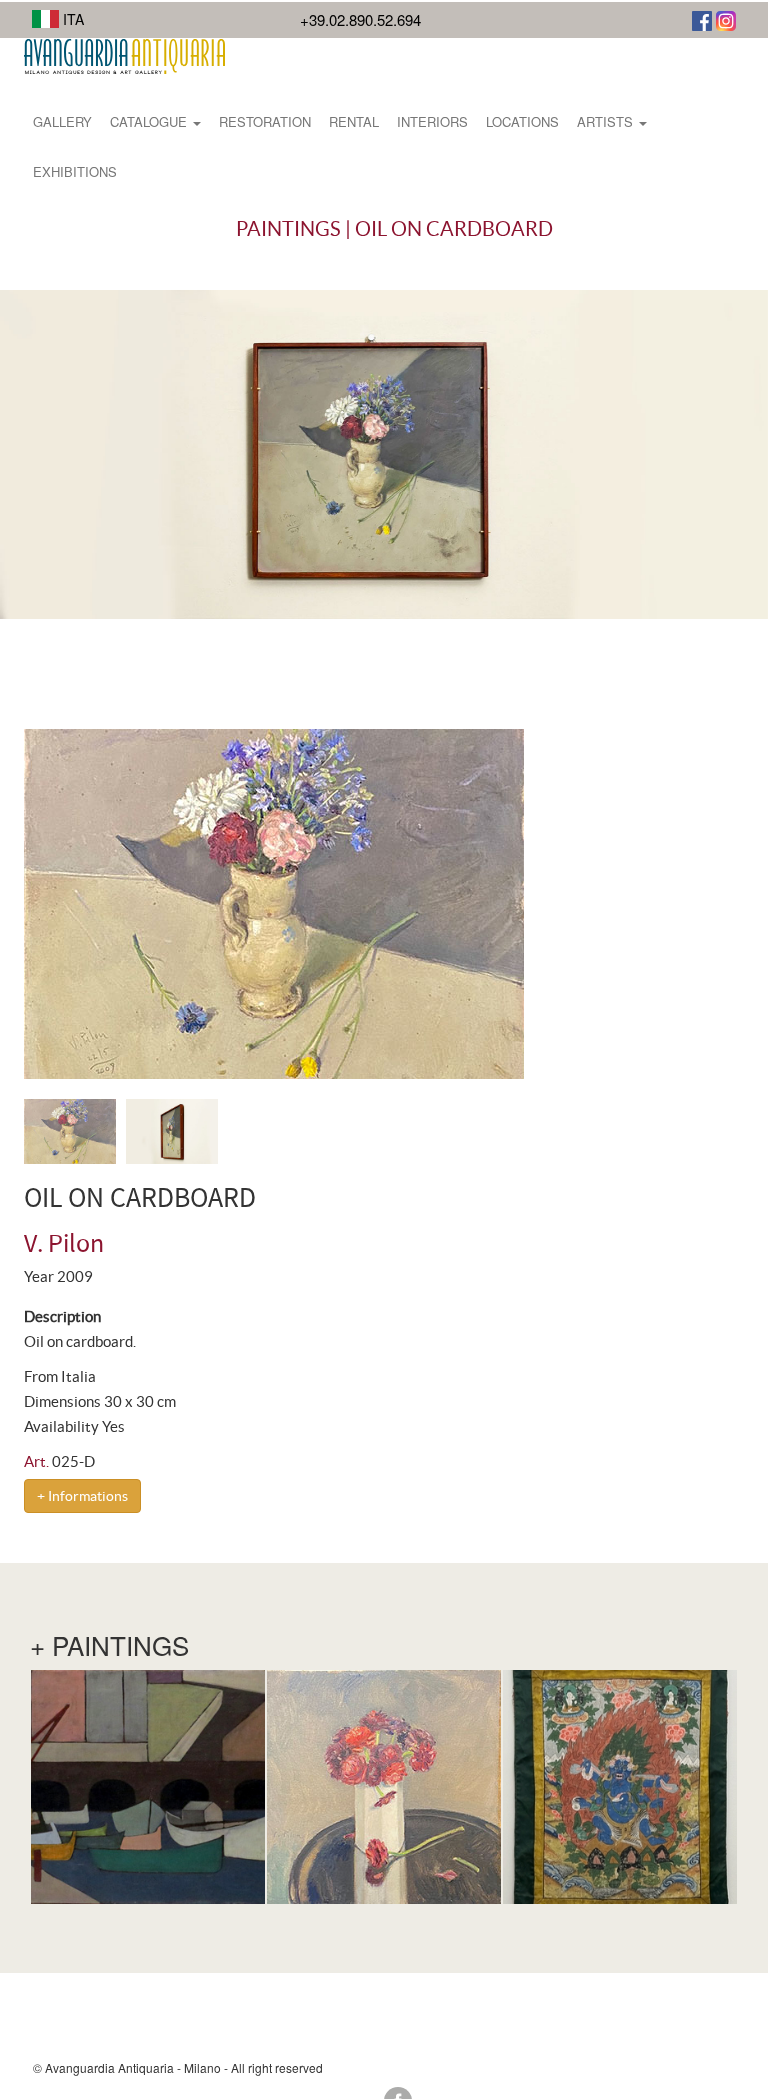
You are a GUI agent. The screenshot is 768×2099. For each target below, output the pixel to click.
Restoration (265, 121)
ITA (71, 19)
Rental (354, 121)
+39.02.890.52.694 (360, 19)
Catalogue (150, 121)
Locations (522, 121)
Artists (607, 121)
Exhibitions (75, 171)
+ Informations (82, 1496)
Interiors (432, 121)
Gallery (62, 121)
